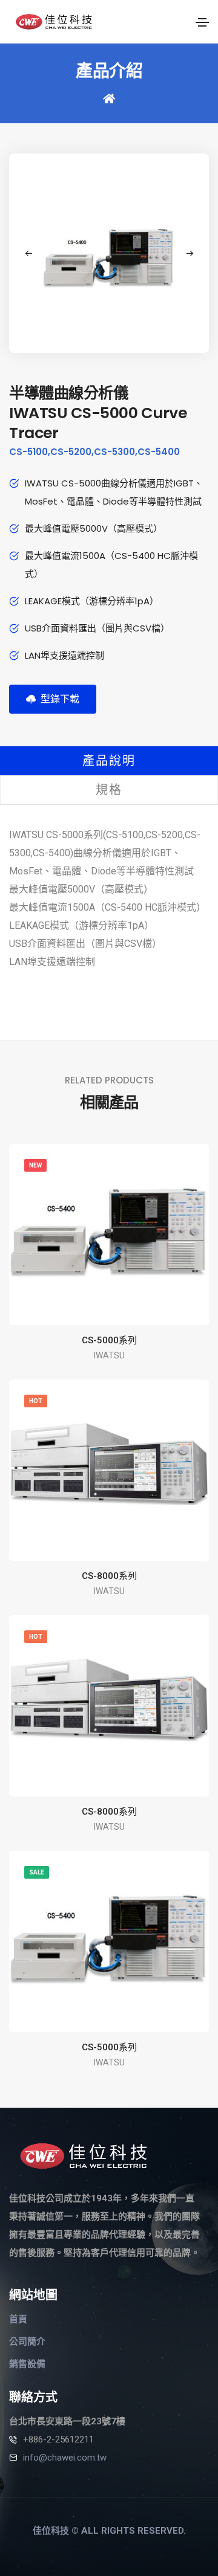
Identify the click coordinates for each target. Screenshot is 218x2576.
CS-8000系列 (109, 1576)
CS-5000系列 (109, 1340)
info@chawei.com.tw (65, 2458)
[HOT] (109, 1463)
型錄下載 (58, 699)
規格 (109, 790)
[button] (190, 253)
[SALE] (109, 1938)
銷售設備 (27, 2364)
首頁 (18, 2319)
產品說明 (109, 761)
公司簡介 (27, 2342)
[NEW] (109, 1232)
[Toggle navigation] (202, 22)
